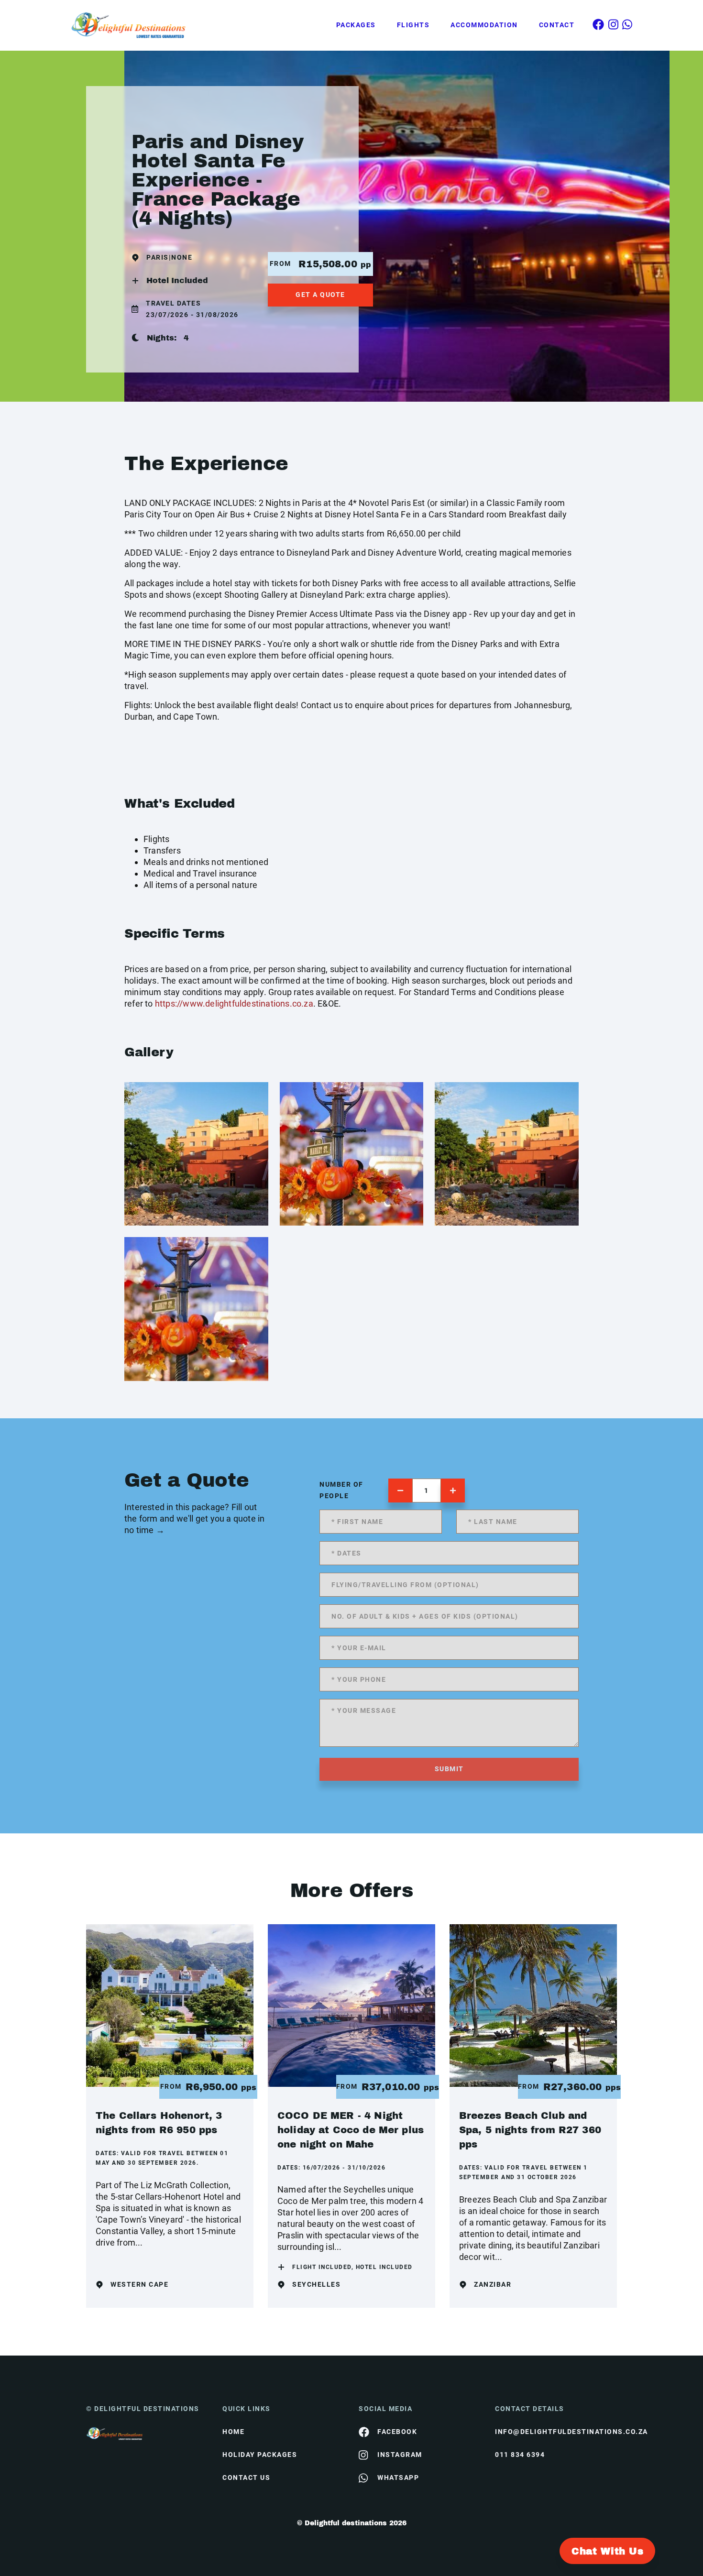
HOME (233, 2432)
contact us (246, 2477)
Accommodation (484, 25)
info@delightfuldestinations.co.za (556, 2432)
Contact (557, 25)
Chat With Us (607, 2551)
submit (449, 1769)
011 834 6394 (520, 2455)
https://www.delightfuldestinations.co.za (234, 1003)
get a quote (320, 295)
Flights (413, 25)
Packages (356, 25)
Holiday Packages (260, 2455)
